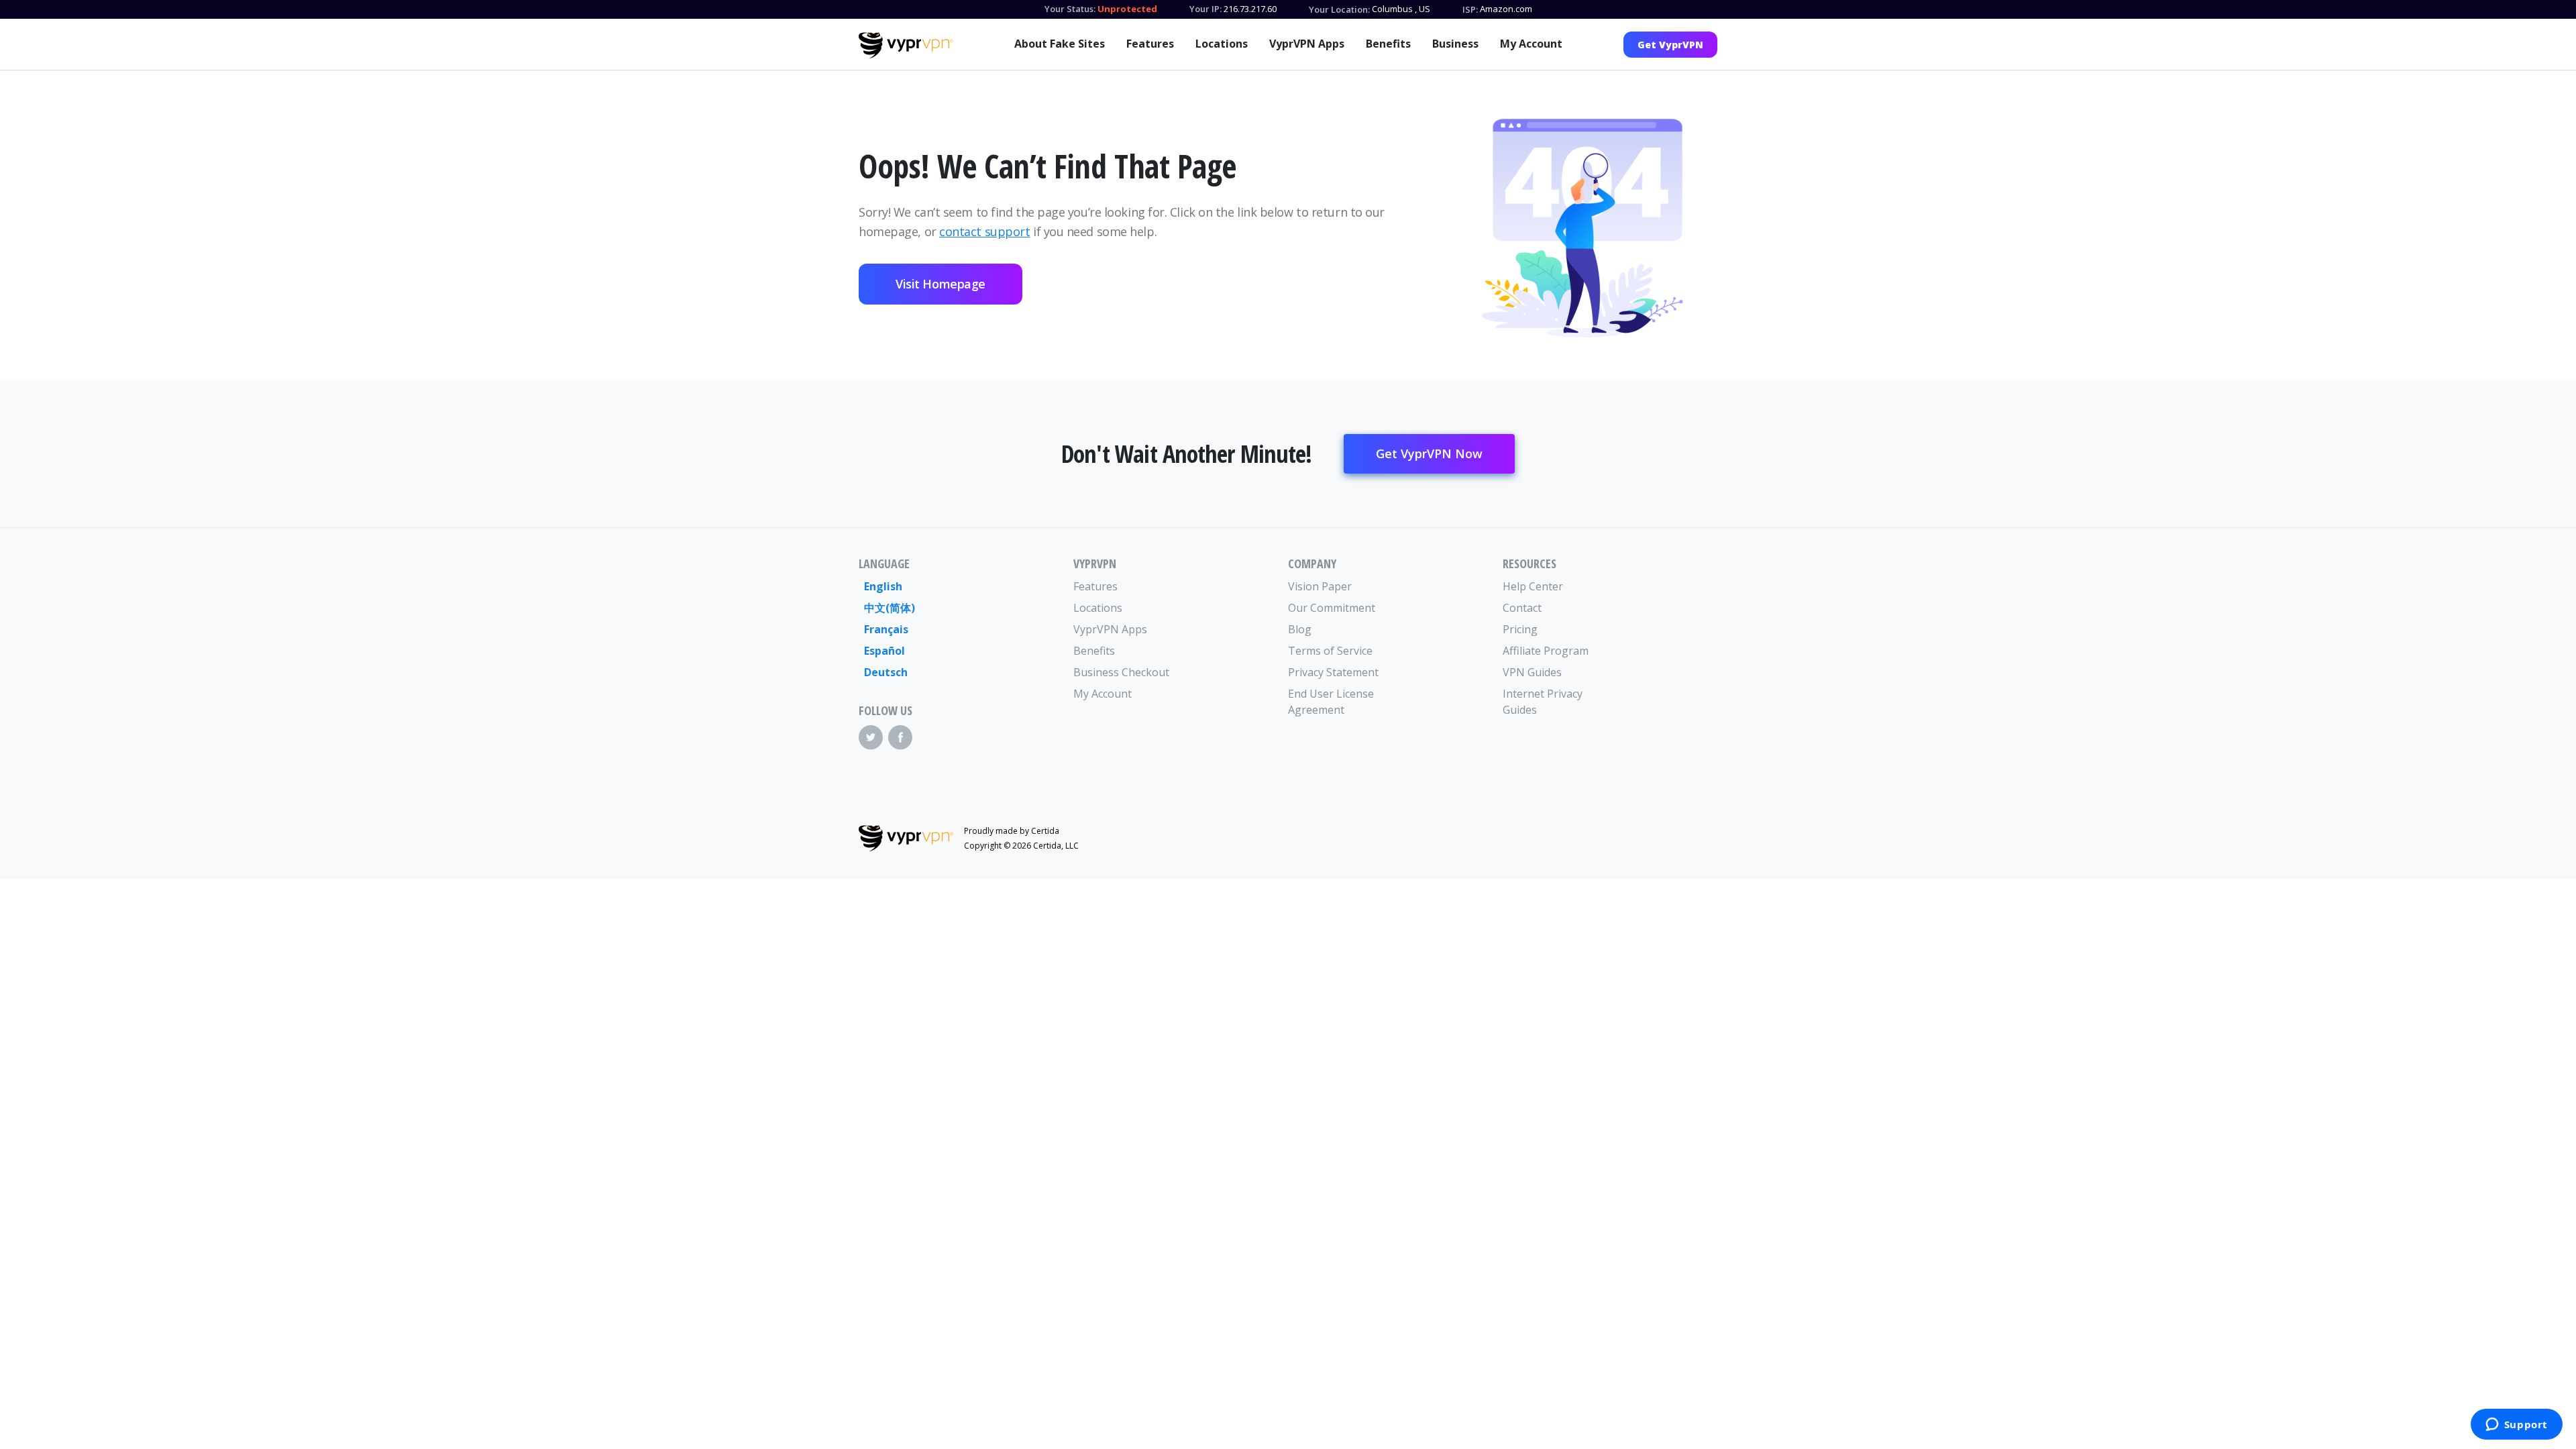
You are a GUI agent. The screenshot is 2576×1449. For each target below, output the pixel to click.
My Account (1531, 44)
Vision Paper (1320, 586)
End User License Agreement (1331, 702)
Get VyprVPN (1670, 45)
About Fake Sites (1060, 44)
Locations (1222, 44)
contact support (984, 231)
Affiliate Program (1546, 651)
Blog (1300, 629)
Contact (1522, 608)
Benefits (1388, 44)
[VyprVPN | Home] (906, 46)
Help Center (1533, 586)
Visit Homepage (941, 284)
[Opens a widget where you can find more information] (2516, 1426)
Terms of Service (1330, 651)
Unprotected (1127, 9)
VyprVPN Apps (1307, 44)
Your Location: (1339, 9)
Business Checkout (1121, 672)
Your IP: (1205, 9)
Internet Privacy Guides (1543, 702)
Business (1455, 44)
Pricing (1520, 629)
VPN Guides (1532, 672)
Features (1150, 44)
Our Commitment (1332, 608)
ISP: (1470, 9)
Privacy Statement (1333, 672)
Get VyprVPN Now (1429, 453)
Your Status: (1070, 9)
